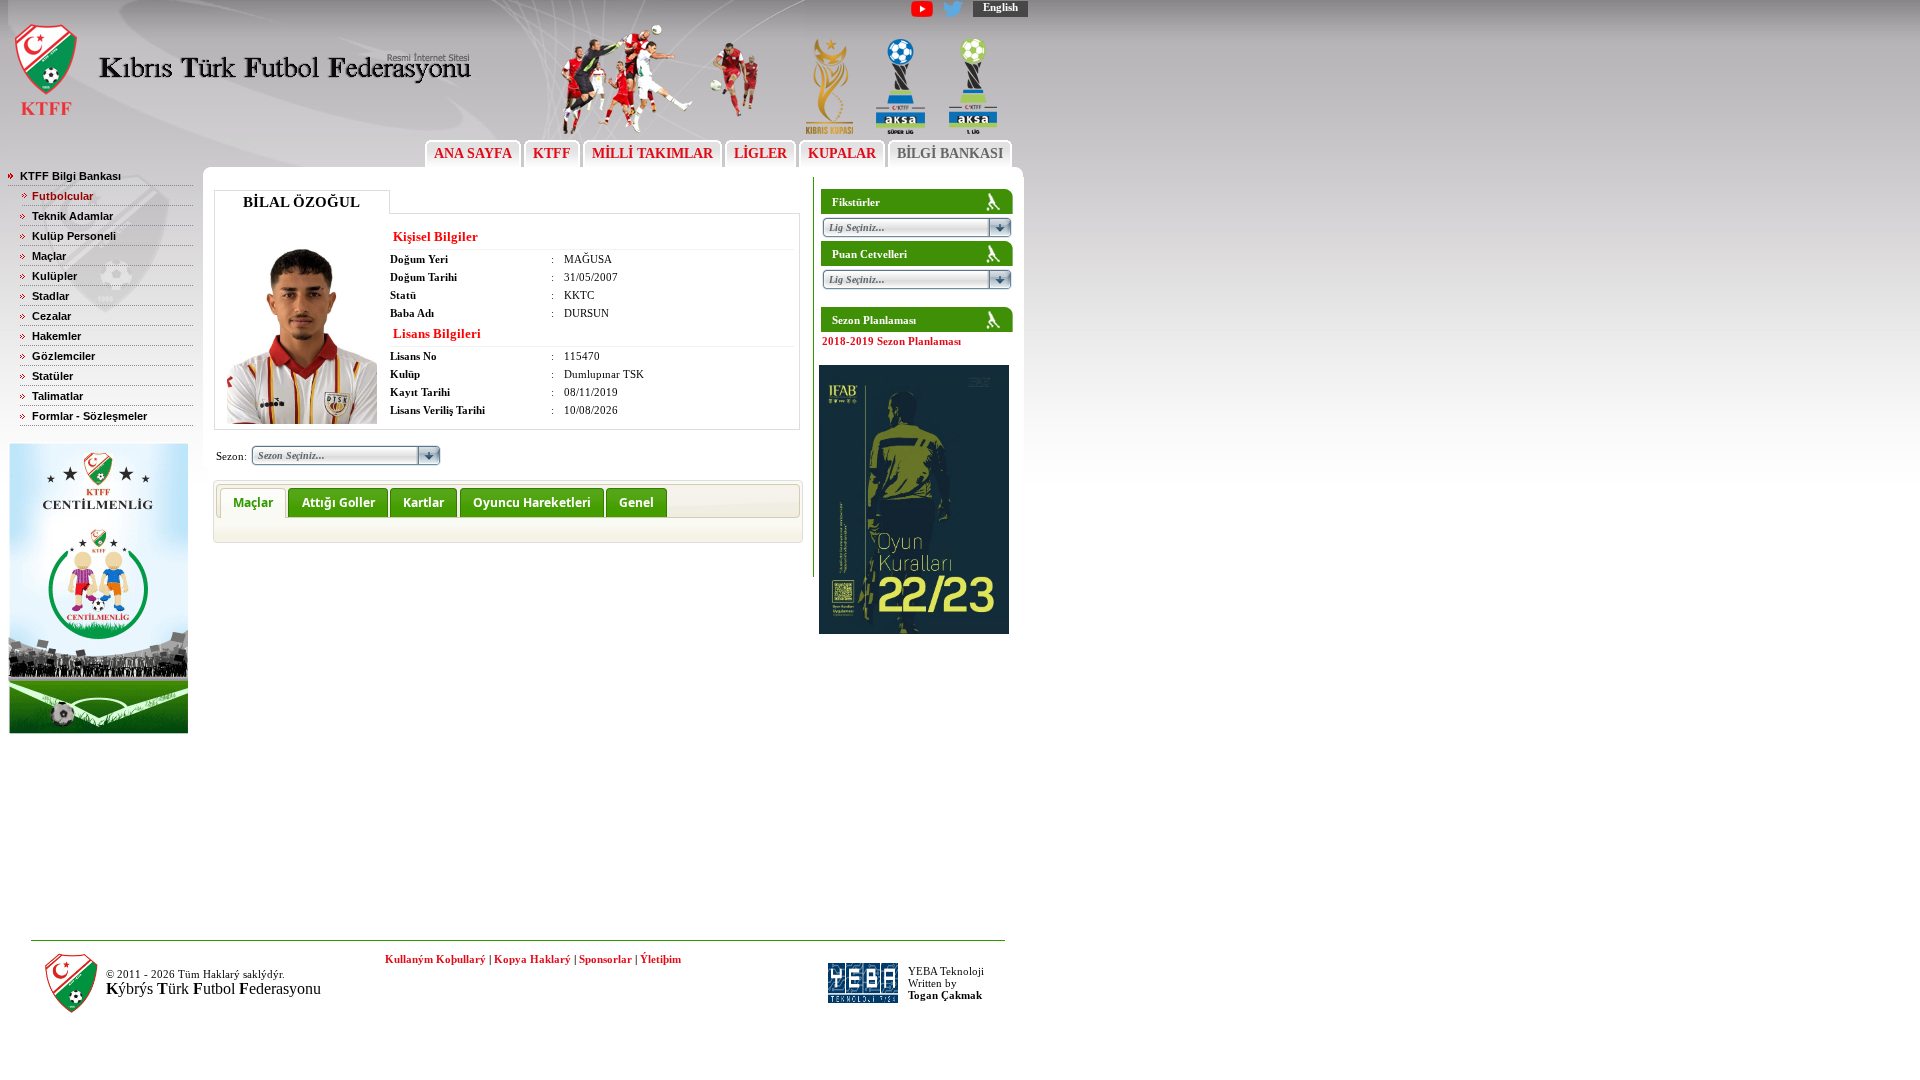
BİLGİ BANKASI (950, 153)
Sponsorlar (605, 959)
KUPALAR (842, 153)
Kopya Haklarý (532, 959)
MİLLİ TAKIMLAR (652, 153)
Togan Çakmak (945, 995)
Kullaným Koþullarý (435, 959)
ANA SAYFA (473, 153)
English (1000, 7)
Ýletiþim (660, 959)
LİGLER (760, 153)
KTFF (552, 153)
